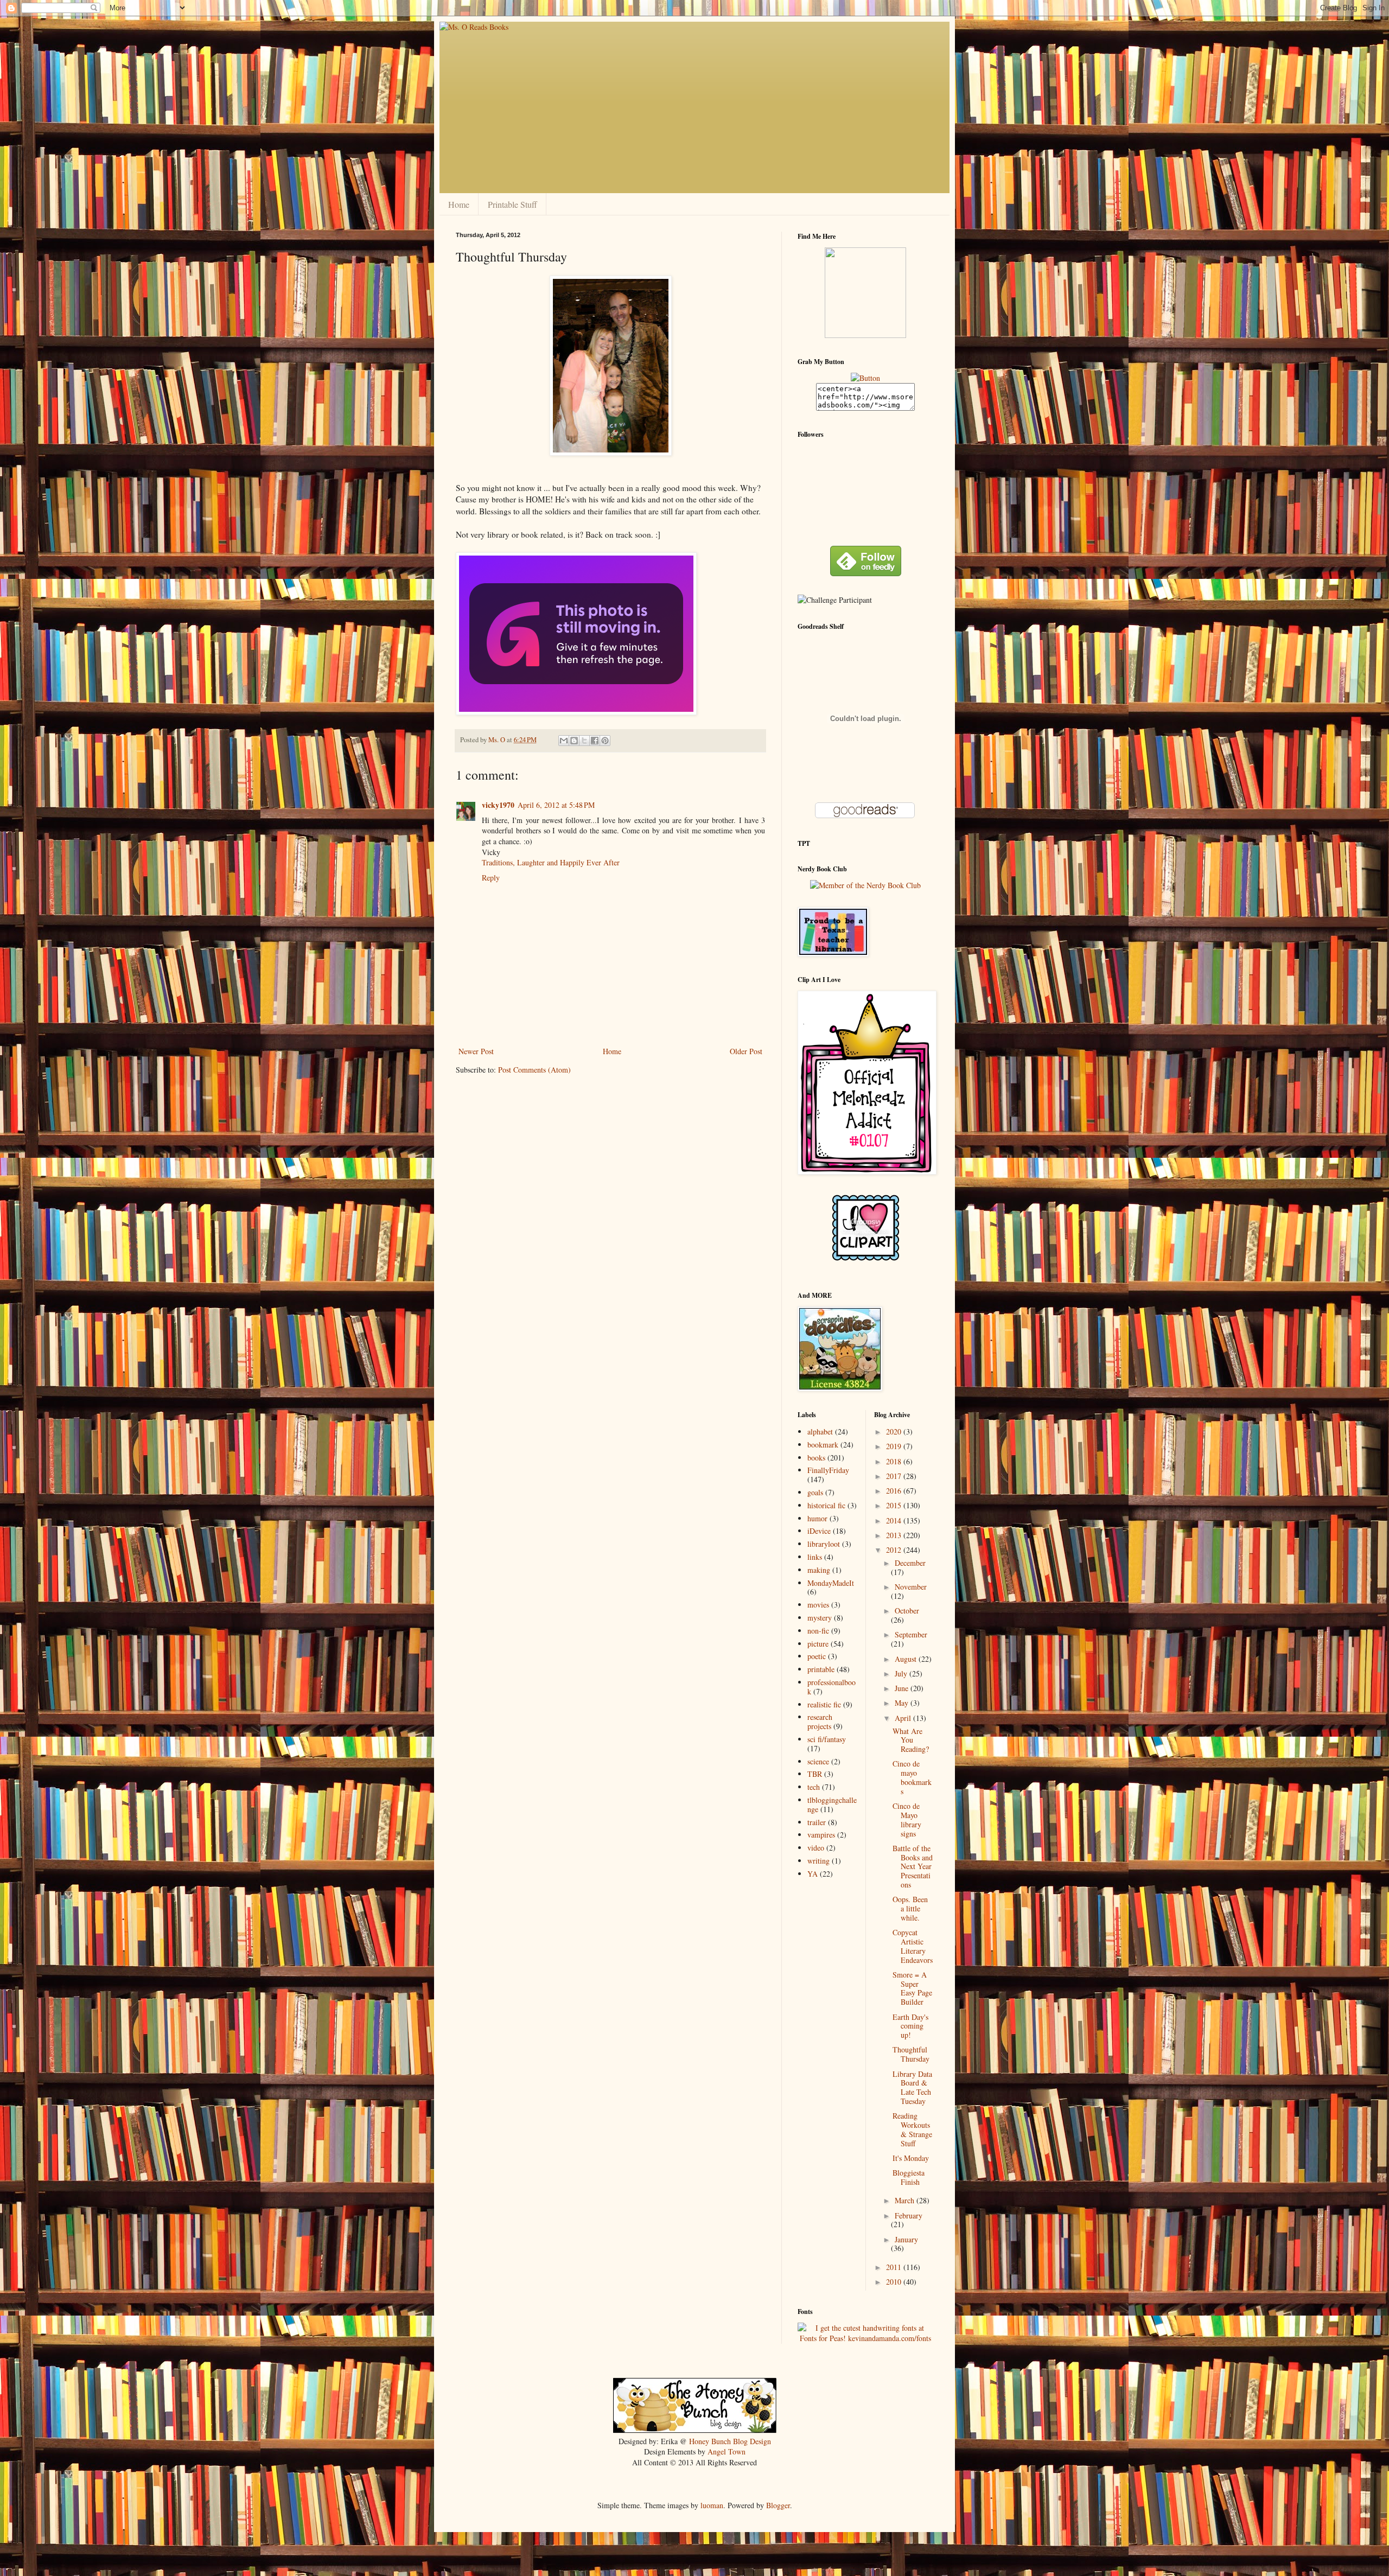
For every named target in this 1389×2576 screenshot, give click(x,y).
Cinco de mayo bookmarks (912, 1777)
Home (459, 204)
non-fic (818, 1631)
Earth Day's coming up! (910, 2026)
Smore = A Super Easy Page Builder (912, 1988)
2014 (895, 1520)
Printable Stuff (512, 204)
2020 (895, 1432)
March (906, 2200)
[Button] (865, 378)
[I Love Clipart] (866, 1258)
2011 (895, 2267)
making (819, 1570)
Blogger (778, 2505)
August (907, 1659)
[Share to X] (584, 741)
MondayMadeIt (831, 1583)
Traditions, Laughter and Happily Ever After (551, 862)
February (909, 2215)
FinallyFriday (828, 1470)
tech (814, 1787)
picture (818, 1644)
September (911, 1634)
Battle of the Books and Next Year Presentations (913, 1866)
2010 (895, 2282)
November (911, 1587)
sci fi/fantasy (827, 1739)
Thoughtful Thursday (911, 2054)
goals (815, 1492)
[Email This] (564, 741)
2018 (895, 1461)
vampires (821, 1835)
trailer (817, 1822)
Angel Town (727, 2451)
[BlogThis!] (574, 741)
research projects (820, 1721)
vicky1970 (498, 805)
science (818, 1761)
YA (813, 1874)
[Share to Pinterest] (605, 741)
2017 (895, 1476)
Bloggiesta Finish (909, 2177)
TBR (815, 1774)
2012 (895, 1550)
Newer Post (476, 1051)
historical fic (826, 1505)
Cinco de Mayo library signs (907, 1819)
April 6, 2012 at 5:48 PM (556, 805)
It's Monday (911, 2158)
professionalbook (832, 1687)
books (816, 1458)
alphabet (820, 1432)
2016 (895, 1491)
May (903, 1703)
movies (818, 1605)
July (902, 1673)
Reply (491, 878)
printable (821, 1669)
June (903, 1688)
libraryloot (824, 1544)
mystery (820, 1618)
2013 (895, 1535)
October (907, 1611)
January (906, 2239)
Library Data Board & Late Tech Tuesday (912, 2087)
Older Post (746, 1051)
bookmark (823, 1445)
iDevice (819, 1531)
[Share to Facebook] (595, 741)
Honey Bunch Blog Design (730, 2441)
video (816, 1848)
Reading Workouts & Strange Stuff (912, 2129)
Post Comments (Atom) (534, 1070)
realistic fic (824, 1704)
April (904, 1718)
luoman (712, 2505)
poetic (817, 1656)
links (815, 1557)
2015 (895, 1505)
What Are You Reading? (911, 1740)
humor (817, 1518)
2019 (895, 1446)
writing (818, 1861)
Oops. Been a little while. (910, 1908)
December (910, 1563)
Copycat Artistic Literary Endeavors (913, 1946)
